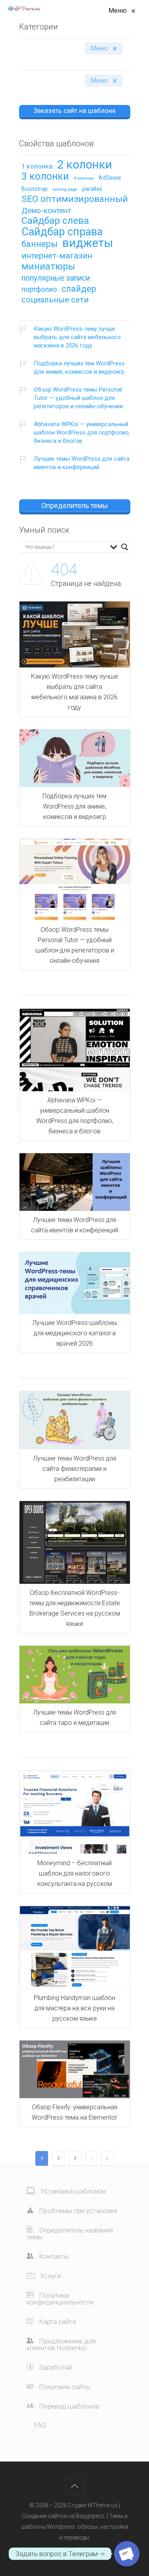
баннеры (40, 244)
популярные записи (56, 278)
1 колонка (37, 167)
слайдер (79, 289)
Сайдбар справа (62, 233)
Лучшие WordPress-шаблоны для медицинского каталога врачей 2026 (74, 1333)
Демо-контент (46, 211)
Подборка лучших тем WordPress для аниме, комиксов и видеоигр (79, 368)
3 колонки (45, 177)
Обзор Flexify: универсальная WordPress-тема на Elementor (74, 2112)
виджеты (88, 243)
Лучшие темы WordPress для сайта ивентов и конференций (82, 463)
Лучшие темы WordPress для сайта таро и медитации (74, 1718)
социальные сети (55, 300)
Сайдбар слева (55, 221)
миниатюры (48, 267)
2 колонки (85, 165)
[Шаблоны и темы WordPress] (24, 8)
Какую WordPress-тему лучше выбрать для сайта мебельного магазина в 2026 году (77, 337)
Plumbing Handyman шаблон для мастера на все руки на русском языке (74, 2008)
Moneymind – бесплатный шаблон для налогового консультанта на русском (75, 1873)
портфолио (39, 290)
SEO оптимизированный (75, 200)
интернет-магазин (57, 256)
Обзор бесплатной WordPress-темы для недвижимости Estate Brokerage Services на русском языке (75, 1608)
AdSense (110, 178)
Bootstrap (35, 189)
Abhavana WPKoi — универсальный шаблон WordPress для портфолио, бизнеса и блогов (82, 433)
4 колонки (84, 178)
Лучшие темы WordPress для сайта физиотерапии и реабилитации (74, 1469)
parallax (92, 189)
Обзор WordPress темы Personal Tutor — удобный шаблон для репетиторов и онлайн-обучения (78, 398)
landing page (65, 190)
